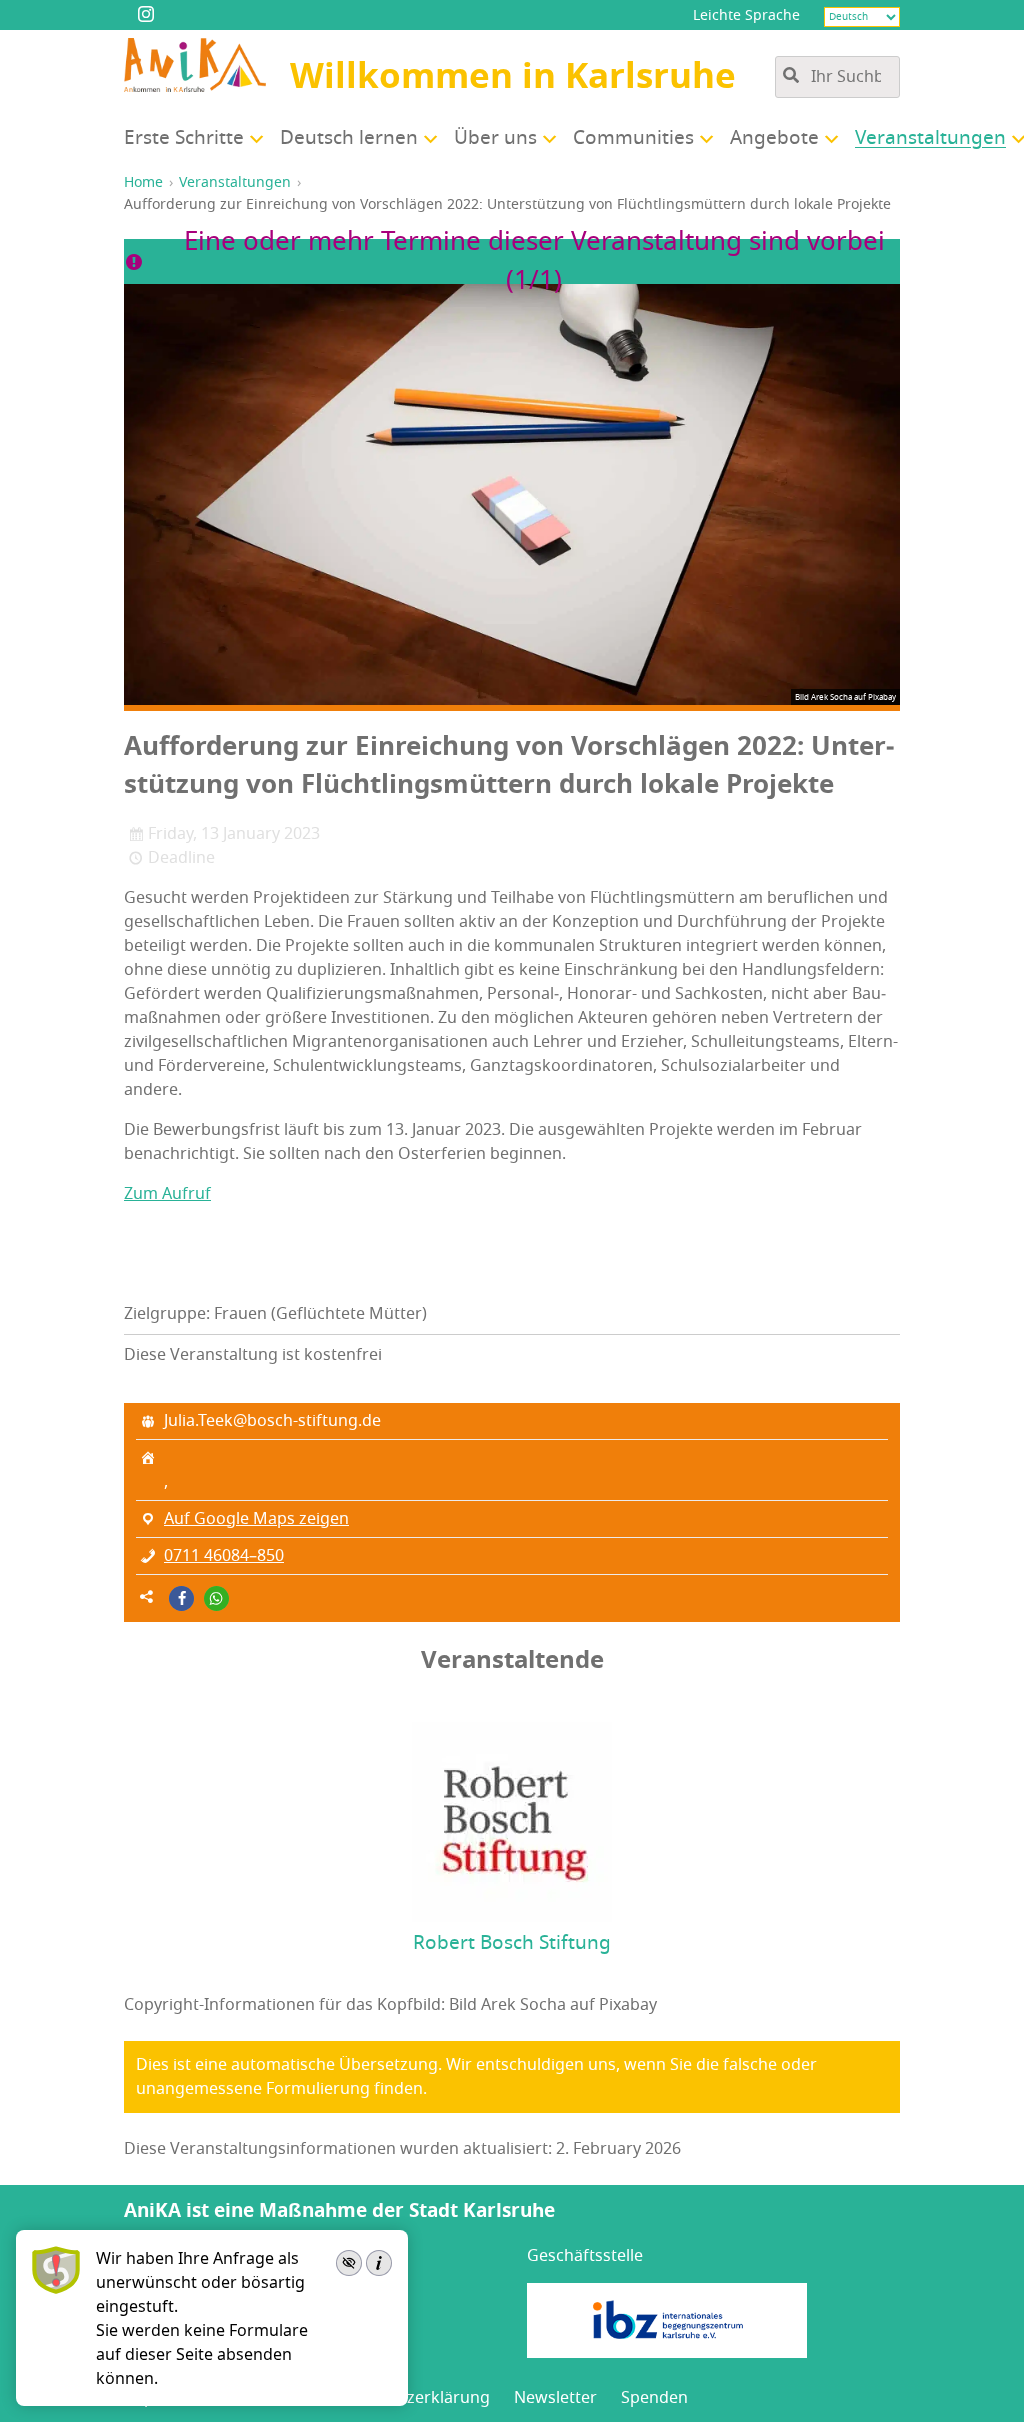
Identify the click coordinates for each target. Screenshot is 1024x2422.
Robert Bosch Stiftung (512, 1943)
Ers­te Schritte (184, 138)
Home (143, 182)
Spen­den (654, 2398)
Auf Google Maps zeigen (256, 1519)
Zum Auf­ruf (167, 1194)
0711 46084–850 (224, 1556)
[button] (181, 1598)
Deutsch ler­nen (349, 138)
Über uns (495, 138)
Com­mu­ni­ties (633, 138)
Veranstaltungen (235, 182)
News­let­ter (555, 2398)
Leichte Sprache (746, 15)
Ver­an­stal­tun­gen (930, 138)
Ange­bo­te (774, 138)
